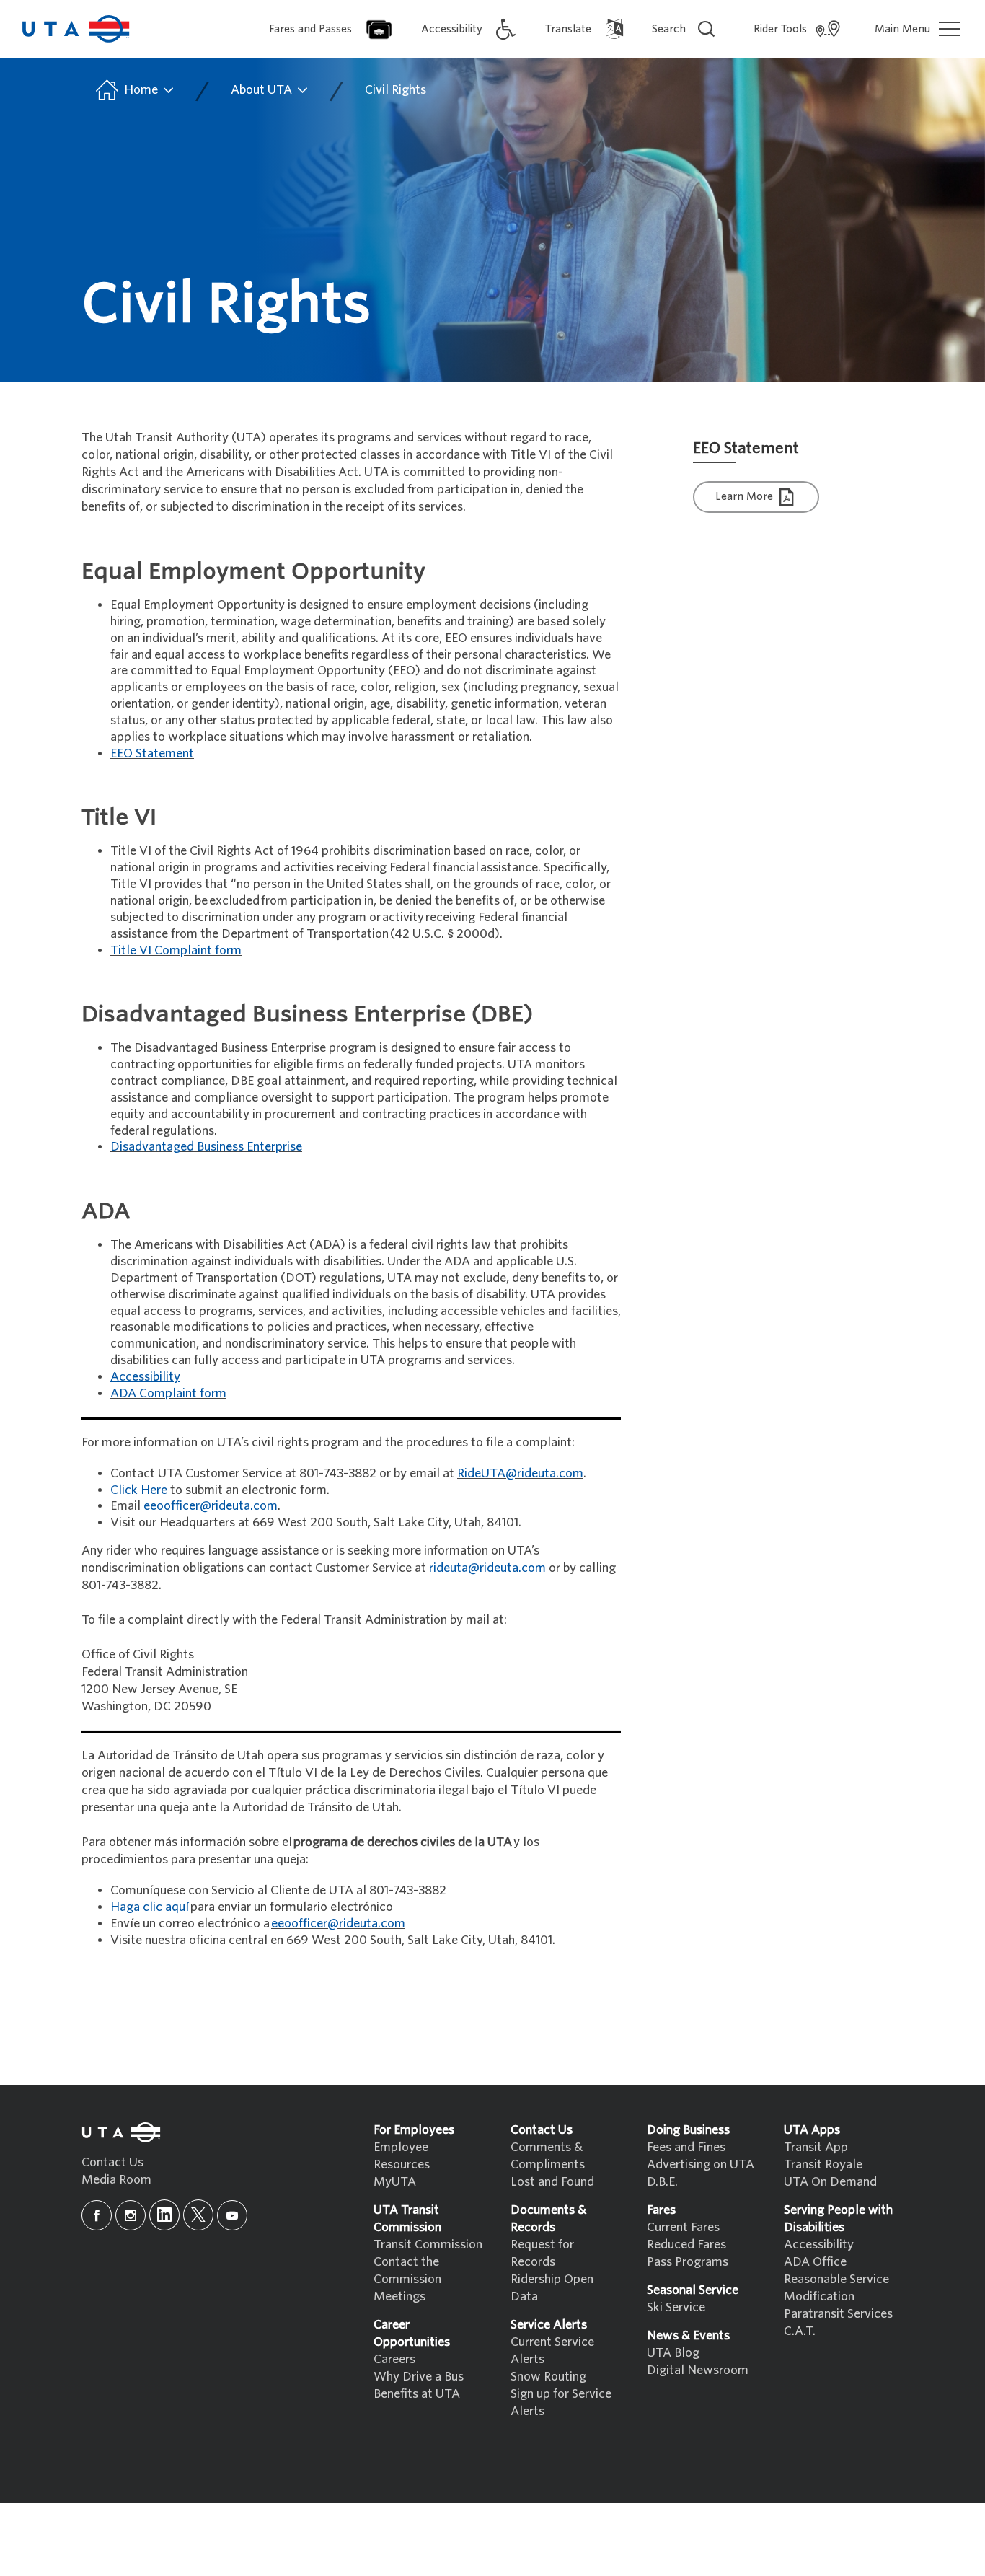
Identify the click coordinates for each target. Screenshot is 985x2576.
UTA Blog (673, 2353)
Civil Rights (396, 90)
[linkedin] (164, 2215)
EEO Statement (152, 753)
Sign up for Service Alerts (561, 2403)
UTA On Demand (830, 2182)
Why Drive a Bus (419, 2377)
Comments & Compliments (548, 2156)
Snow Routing (548, 2377)
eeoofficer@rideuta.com (211, 1506)
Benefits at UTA (417, 2394)
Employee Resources (402, 2156)
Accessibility (819, 2245)
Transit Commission (428, 2245)
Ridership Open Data (552, 2288)
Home (141, 90)
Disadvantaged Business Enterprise (206, 1147)
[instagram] (131, 2215)
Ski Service (676, 2307)
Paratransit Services (838, 2314)
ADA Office (815, 2262)
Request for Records (542, 2253)
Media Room (116, 2180)
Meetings (399, 2296)
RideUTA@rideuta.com (520, 1473)
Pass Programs (688, 2262)
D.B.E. (662, 2182)
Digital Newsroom (698, 2370)
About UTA (263, 90)
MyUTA (395, 2182)
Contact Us (112, 2162)
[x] (198, 2215)
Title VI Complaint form (176, 950)
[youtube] (232, 2215)
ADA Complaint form (168, 1393)
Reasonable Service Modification (836, 2288)
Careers (394, 2359)
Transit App (816, 2147)
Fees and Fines (686, 2147)
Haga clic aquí (150, 1907)
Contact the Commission (407, 2271)
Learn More (746, 496)
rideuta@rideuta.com (487, 1568)
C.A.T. (800, 2331)
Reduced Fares (686, 2245)
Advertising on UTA (701, 2164)
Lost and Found (552, 2182)
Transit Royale (823, 2164)
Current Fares (683, 2227)
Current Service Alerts (552, 2351)
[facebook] (97, 2215)
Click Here (139, 1490)
